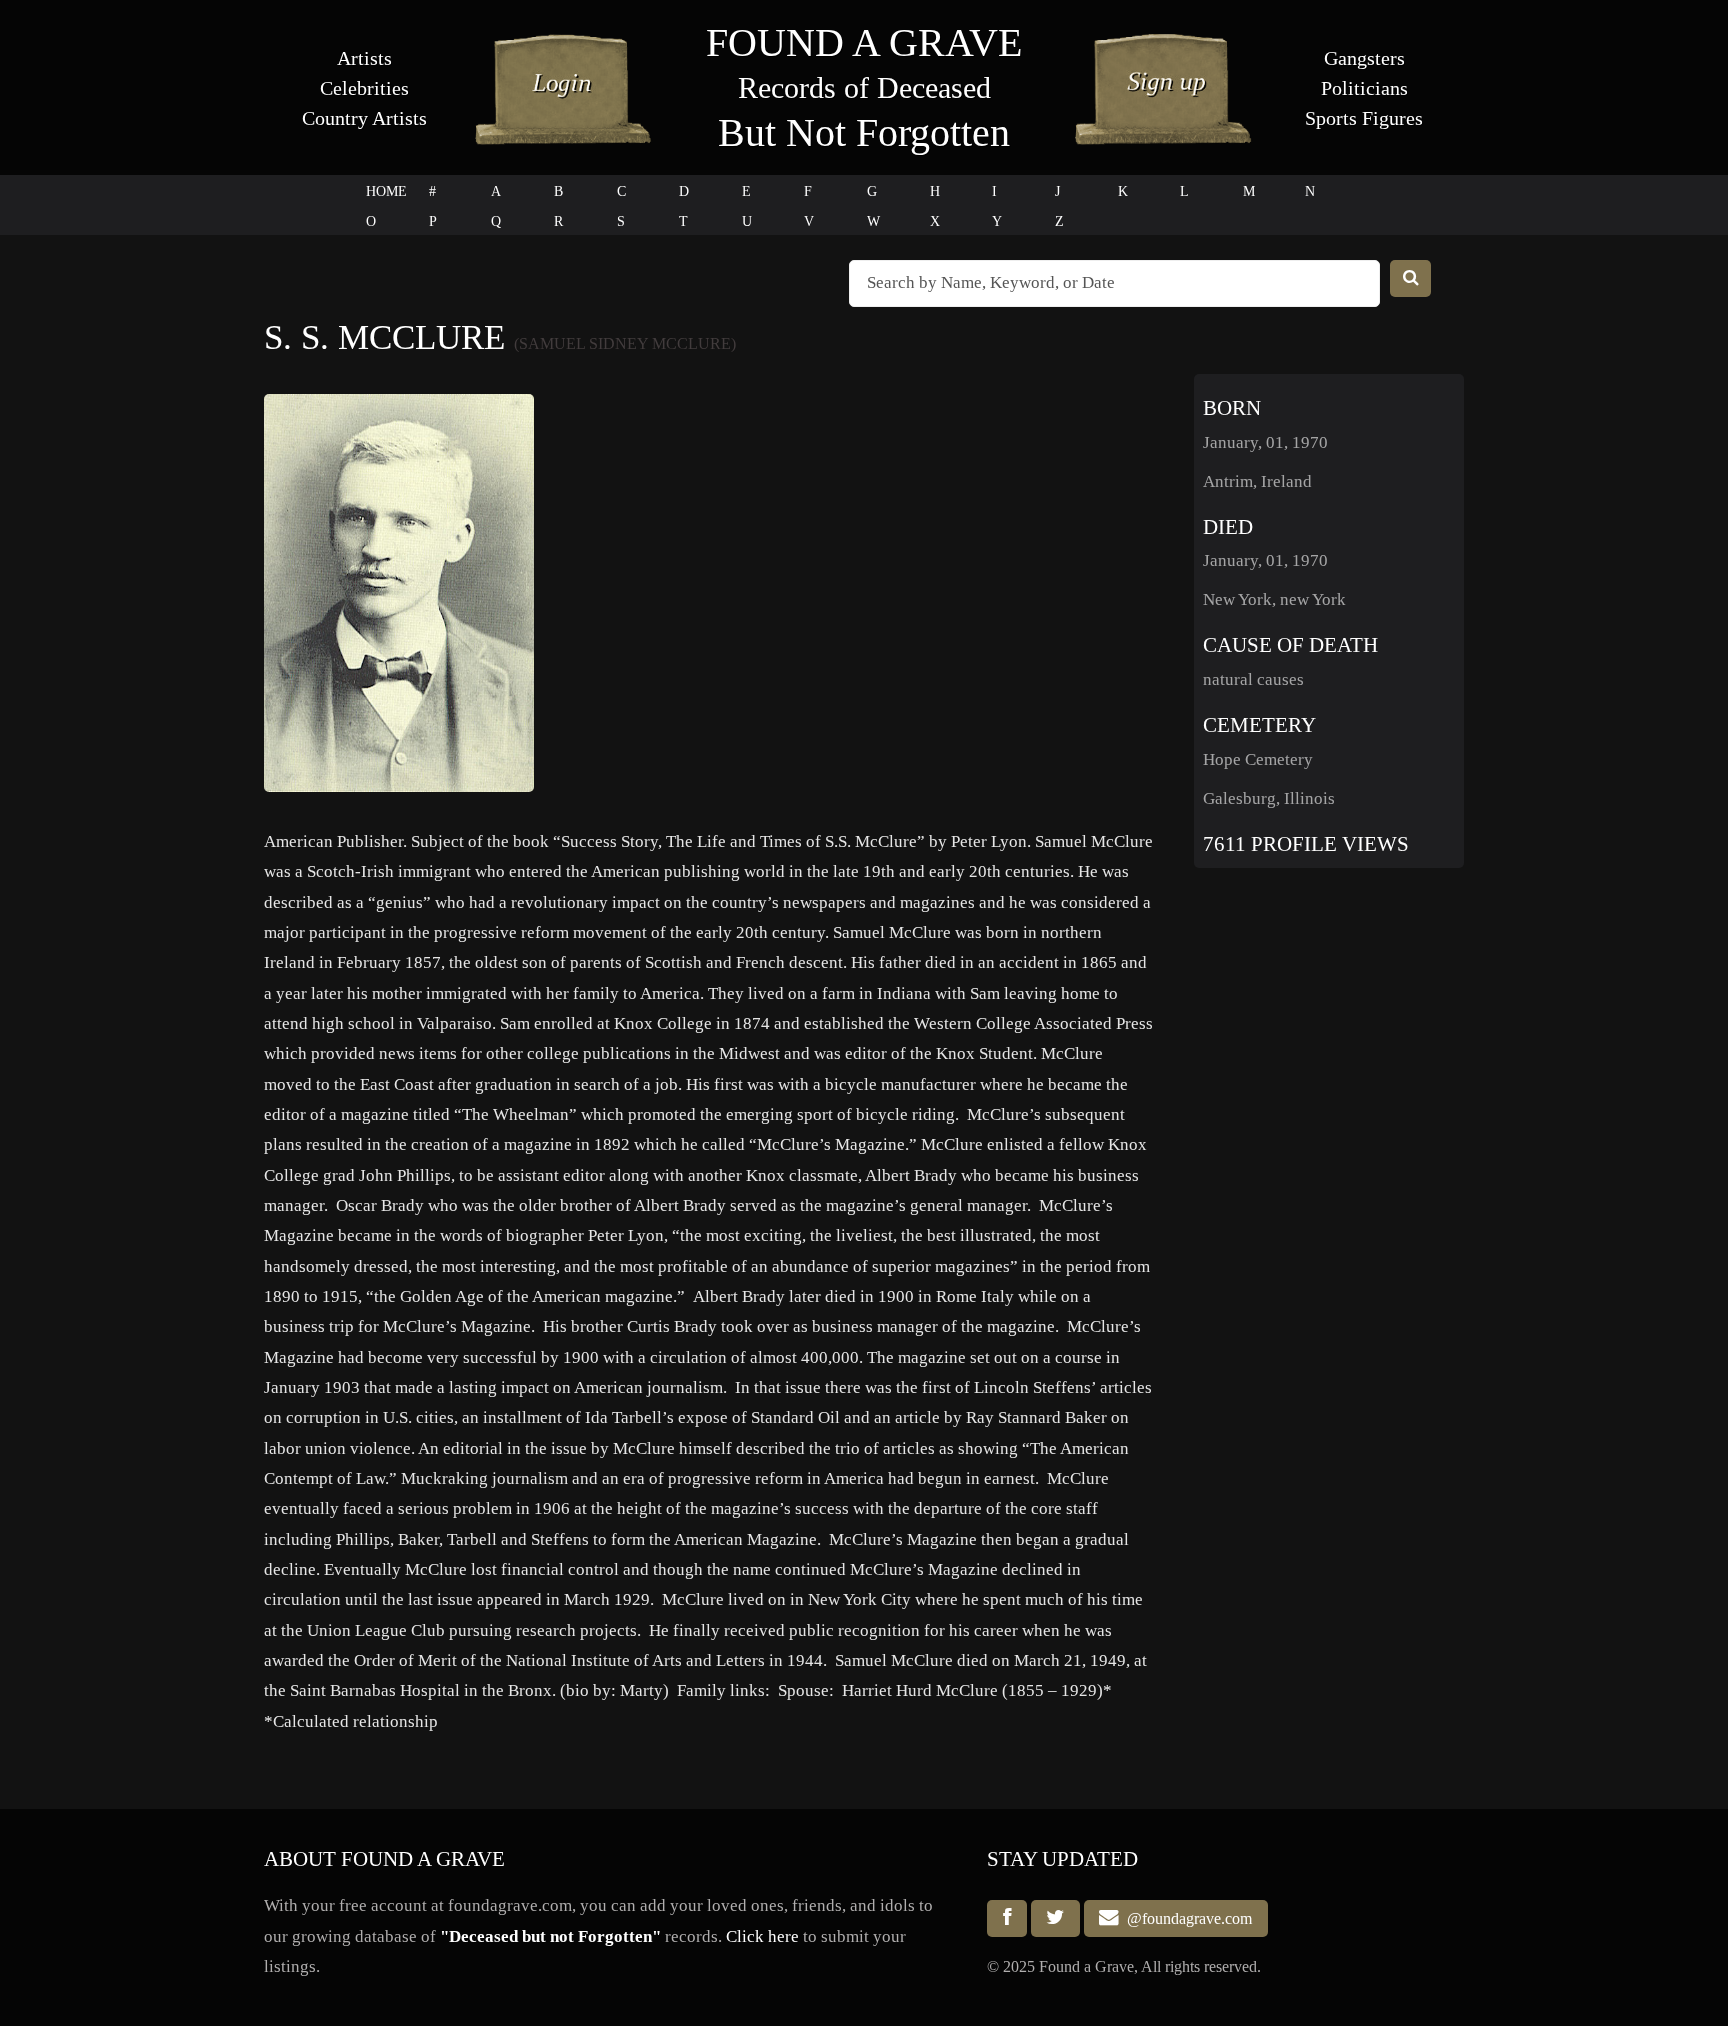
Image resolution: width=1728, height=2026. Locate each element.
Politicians (1364, 88)
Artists (364, 58)
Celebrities (364, 88)
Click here (762, 1936)
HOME (386, 191)
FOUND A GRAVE (864, 42)
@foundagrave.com (1185, 1918)
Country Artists (364, 118)
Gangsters (1364, 58)
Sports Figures (1364, 118)
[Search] (1411, 278)
